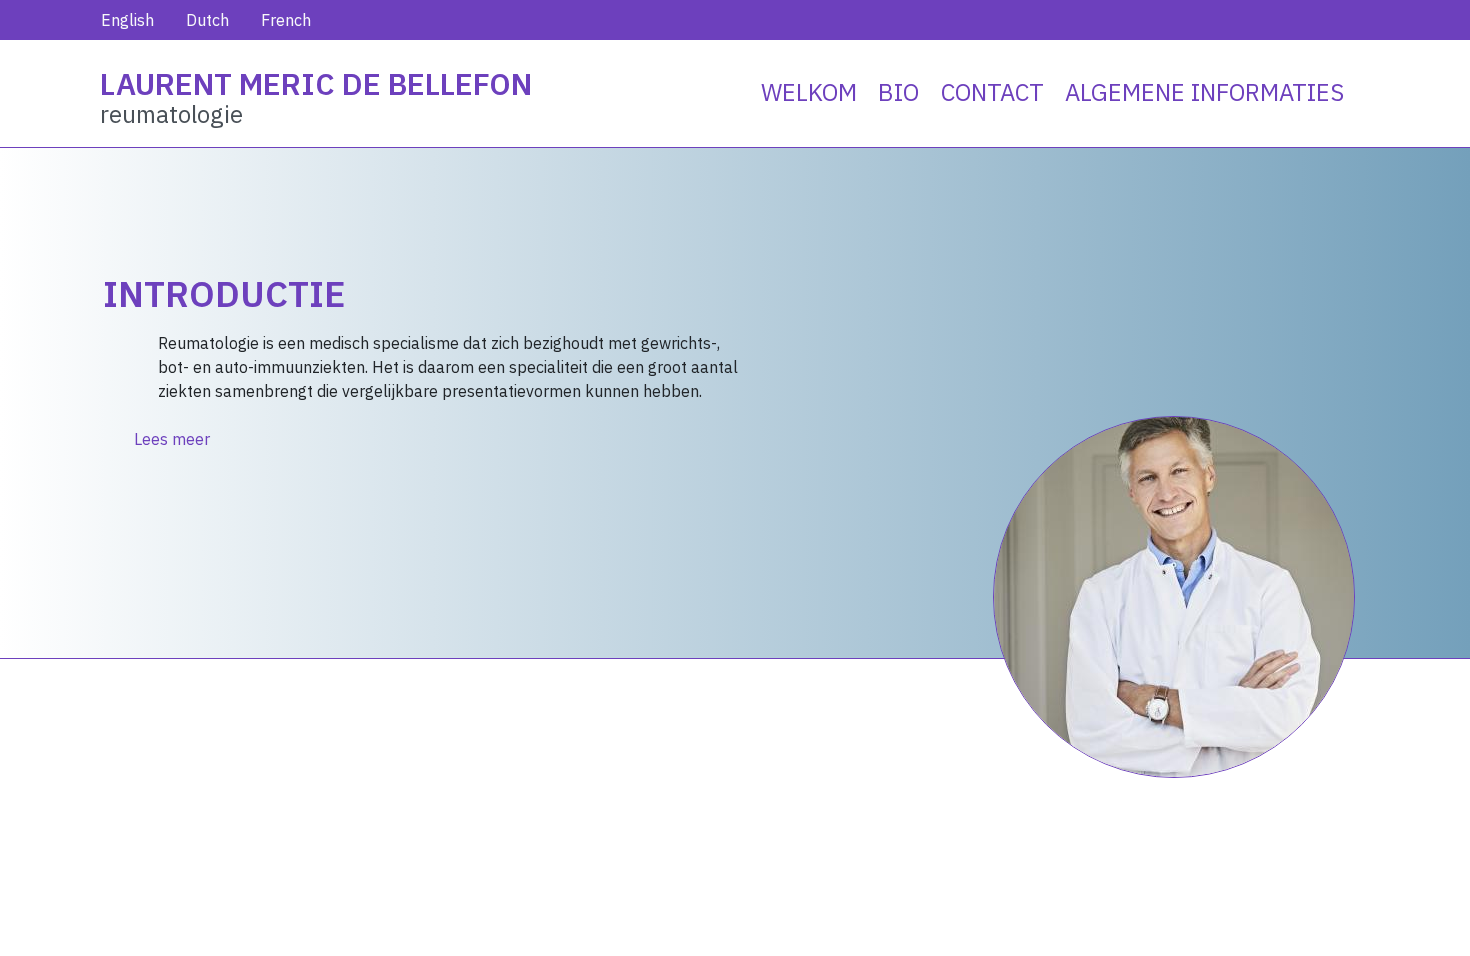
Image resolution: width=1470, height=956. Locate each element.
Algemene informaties (1204, 92)
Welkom (809, 92)
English (127, 20)
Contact (992, 92)
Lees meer (172, 439)
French (286, 20)
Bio (898, 92)
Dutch (207, 20)
